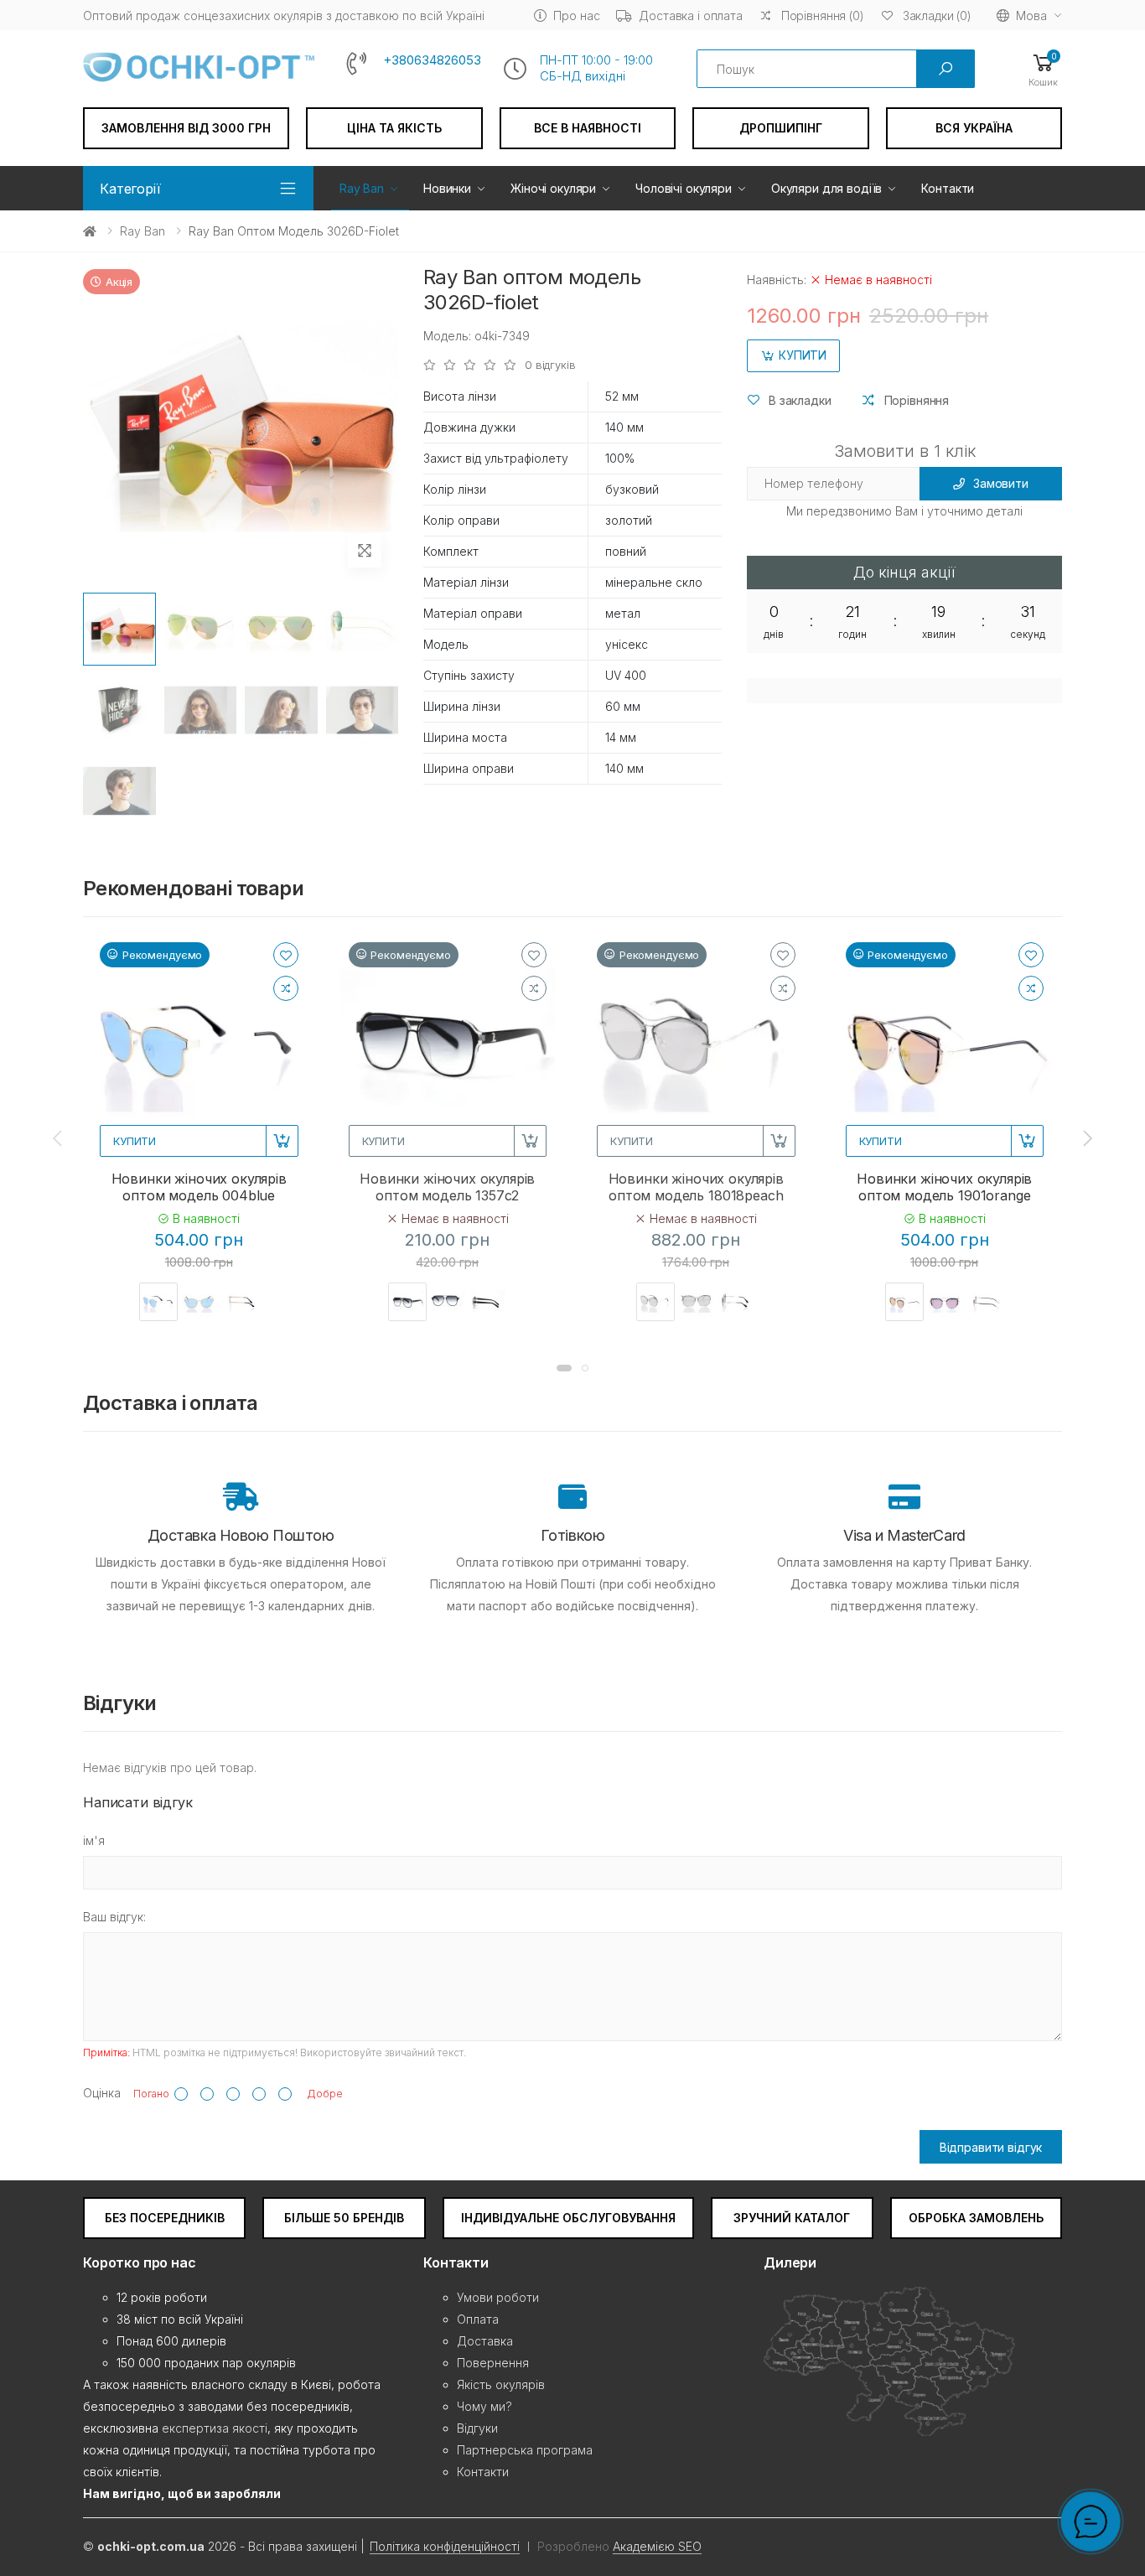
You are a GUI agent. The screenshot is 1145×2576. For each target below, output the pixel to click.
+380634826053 (432, 60)
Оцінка (102, 2093)
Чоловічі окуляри (684, 188)
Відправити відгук (991, 2147)
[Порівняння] (286, 988)
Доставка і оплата (691, 16)
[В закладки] (286, 955)
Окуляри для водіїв (826, 188)
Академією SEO (657, 2546)
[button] (1043, 69)
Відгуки (477, 2428)
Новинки (447, 188)
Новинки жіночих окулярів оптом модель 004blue (199, 1187)
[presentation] (59, 1138)
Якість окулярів (501, 2384)
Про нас (576, 16)
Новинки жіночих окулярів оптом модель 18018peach (696, 1187)
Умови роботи (498, 2297)
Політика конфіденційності (445, 2546)
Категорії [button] (130, 189)
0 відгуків (550, 365)
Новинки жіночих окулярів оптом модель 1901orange (944, 1187)
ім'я (94, 1840)
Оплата (478, 2319)
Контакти (948, 188)
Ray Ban (362, 188)
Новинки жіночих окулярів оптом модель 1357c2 (447, 1187)
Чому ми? (484, 2406)
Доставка (485, 2341)
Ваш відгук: (114, 1917)
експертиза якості (215, 2428)
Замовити (1001, 483)
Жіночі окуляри (553, 188)
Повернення (493, 2363)
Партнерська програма (525, 2450)
